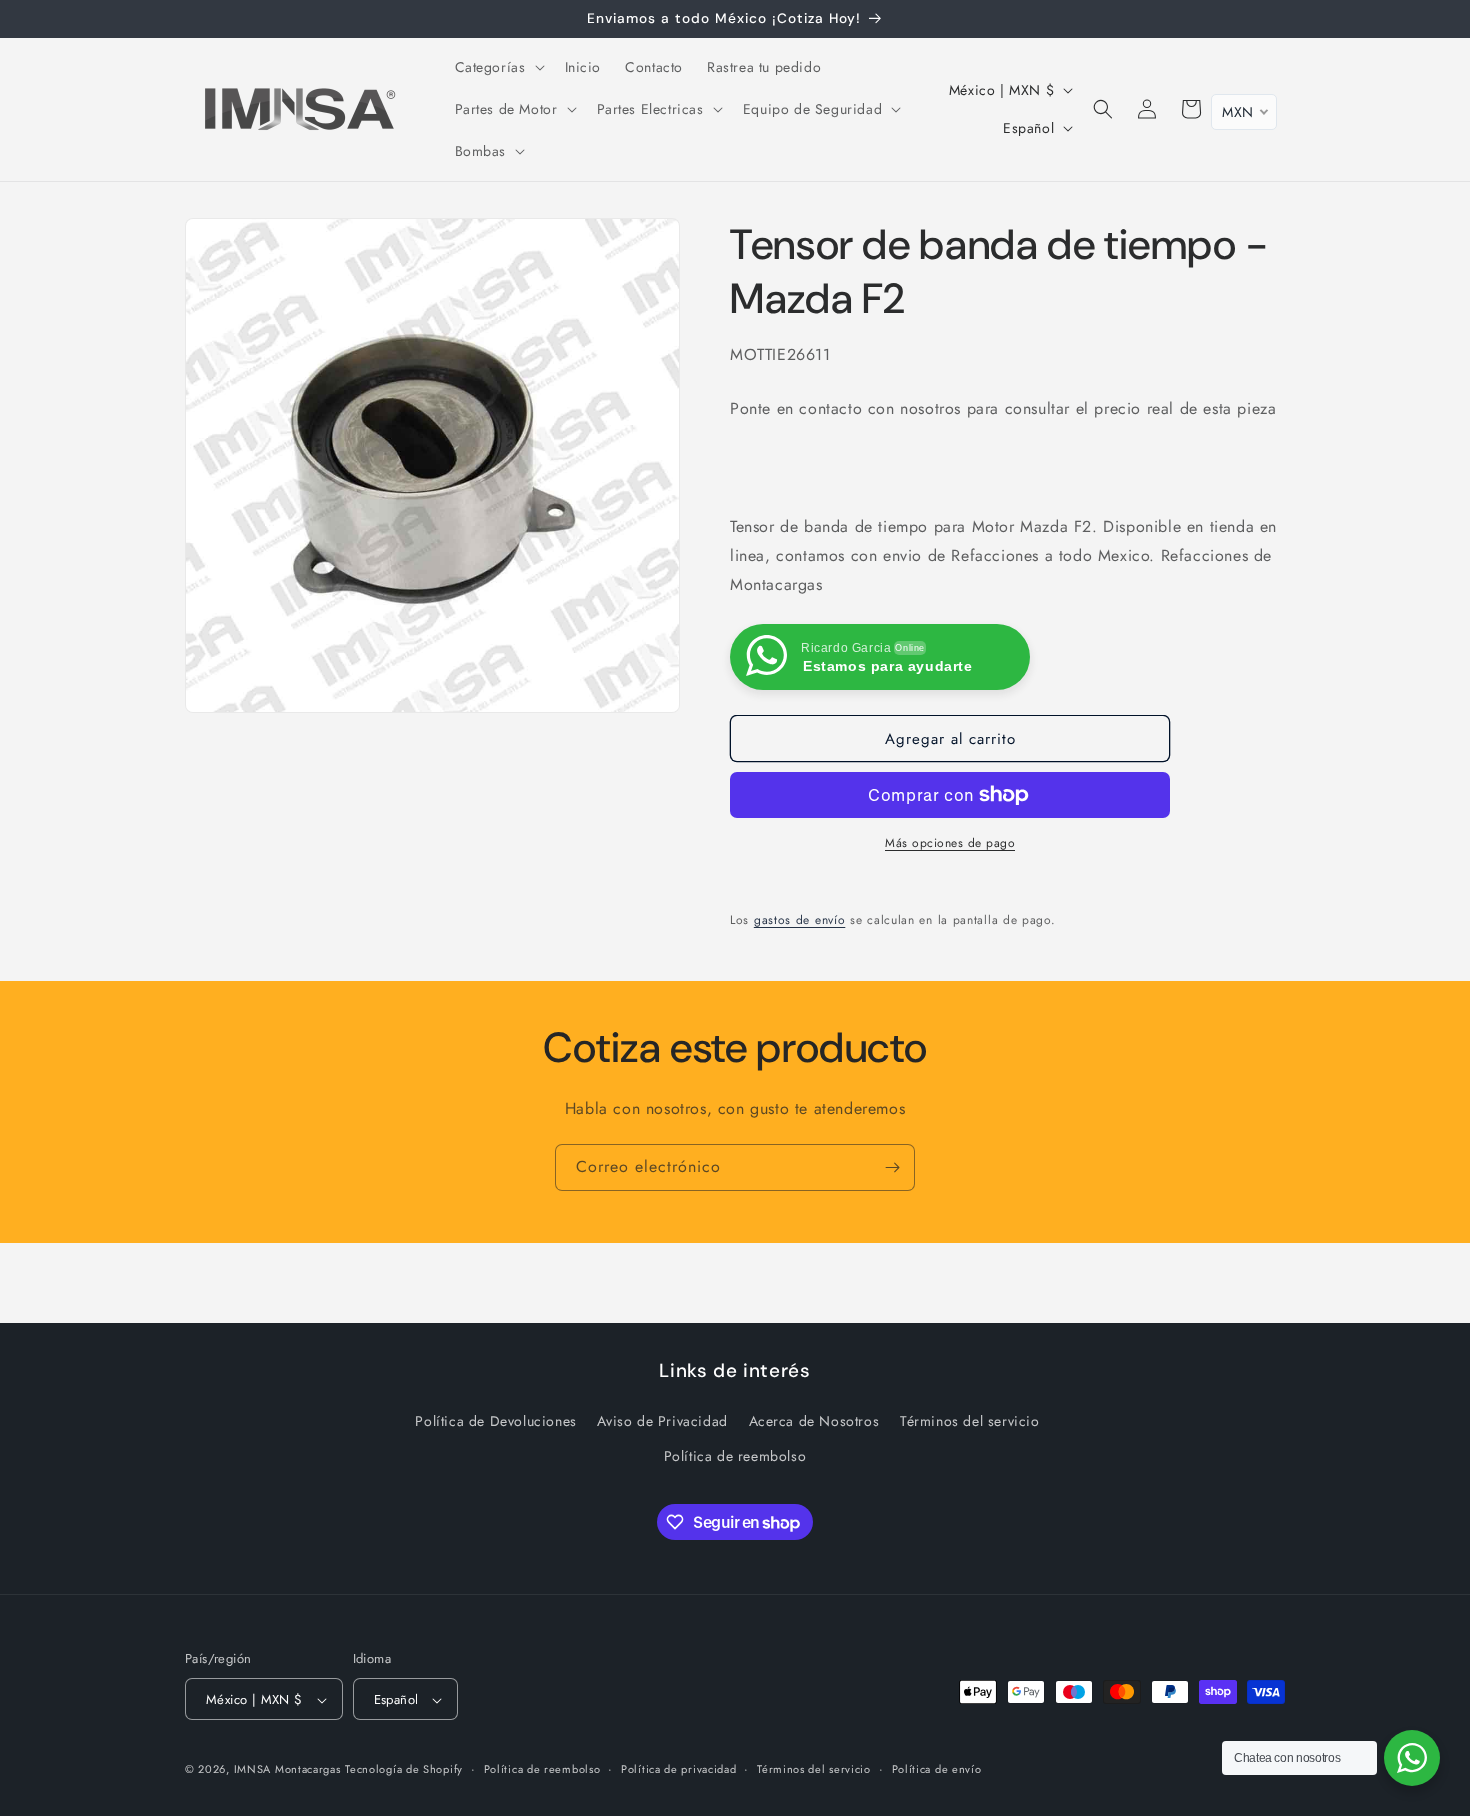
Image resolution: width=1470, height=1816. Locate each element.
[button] (498, 67)
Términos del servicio (970, 1421)
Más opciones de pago (950, 843)
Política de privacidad (678, 1769)
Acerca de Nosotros (814, 1421)
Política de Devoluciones (495, 1421)
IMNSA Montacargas (287, 1770)
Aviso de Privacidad (662, 1421)
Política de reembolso (735, 1456)
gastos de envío (800, 920)
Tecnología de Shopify (404, 1770)
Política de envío (937, 1769)
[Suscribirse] (892, 1167)
